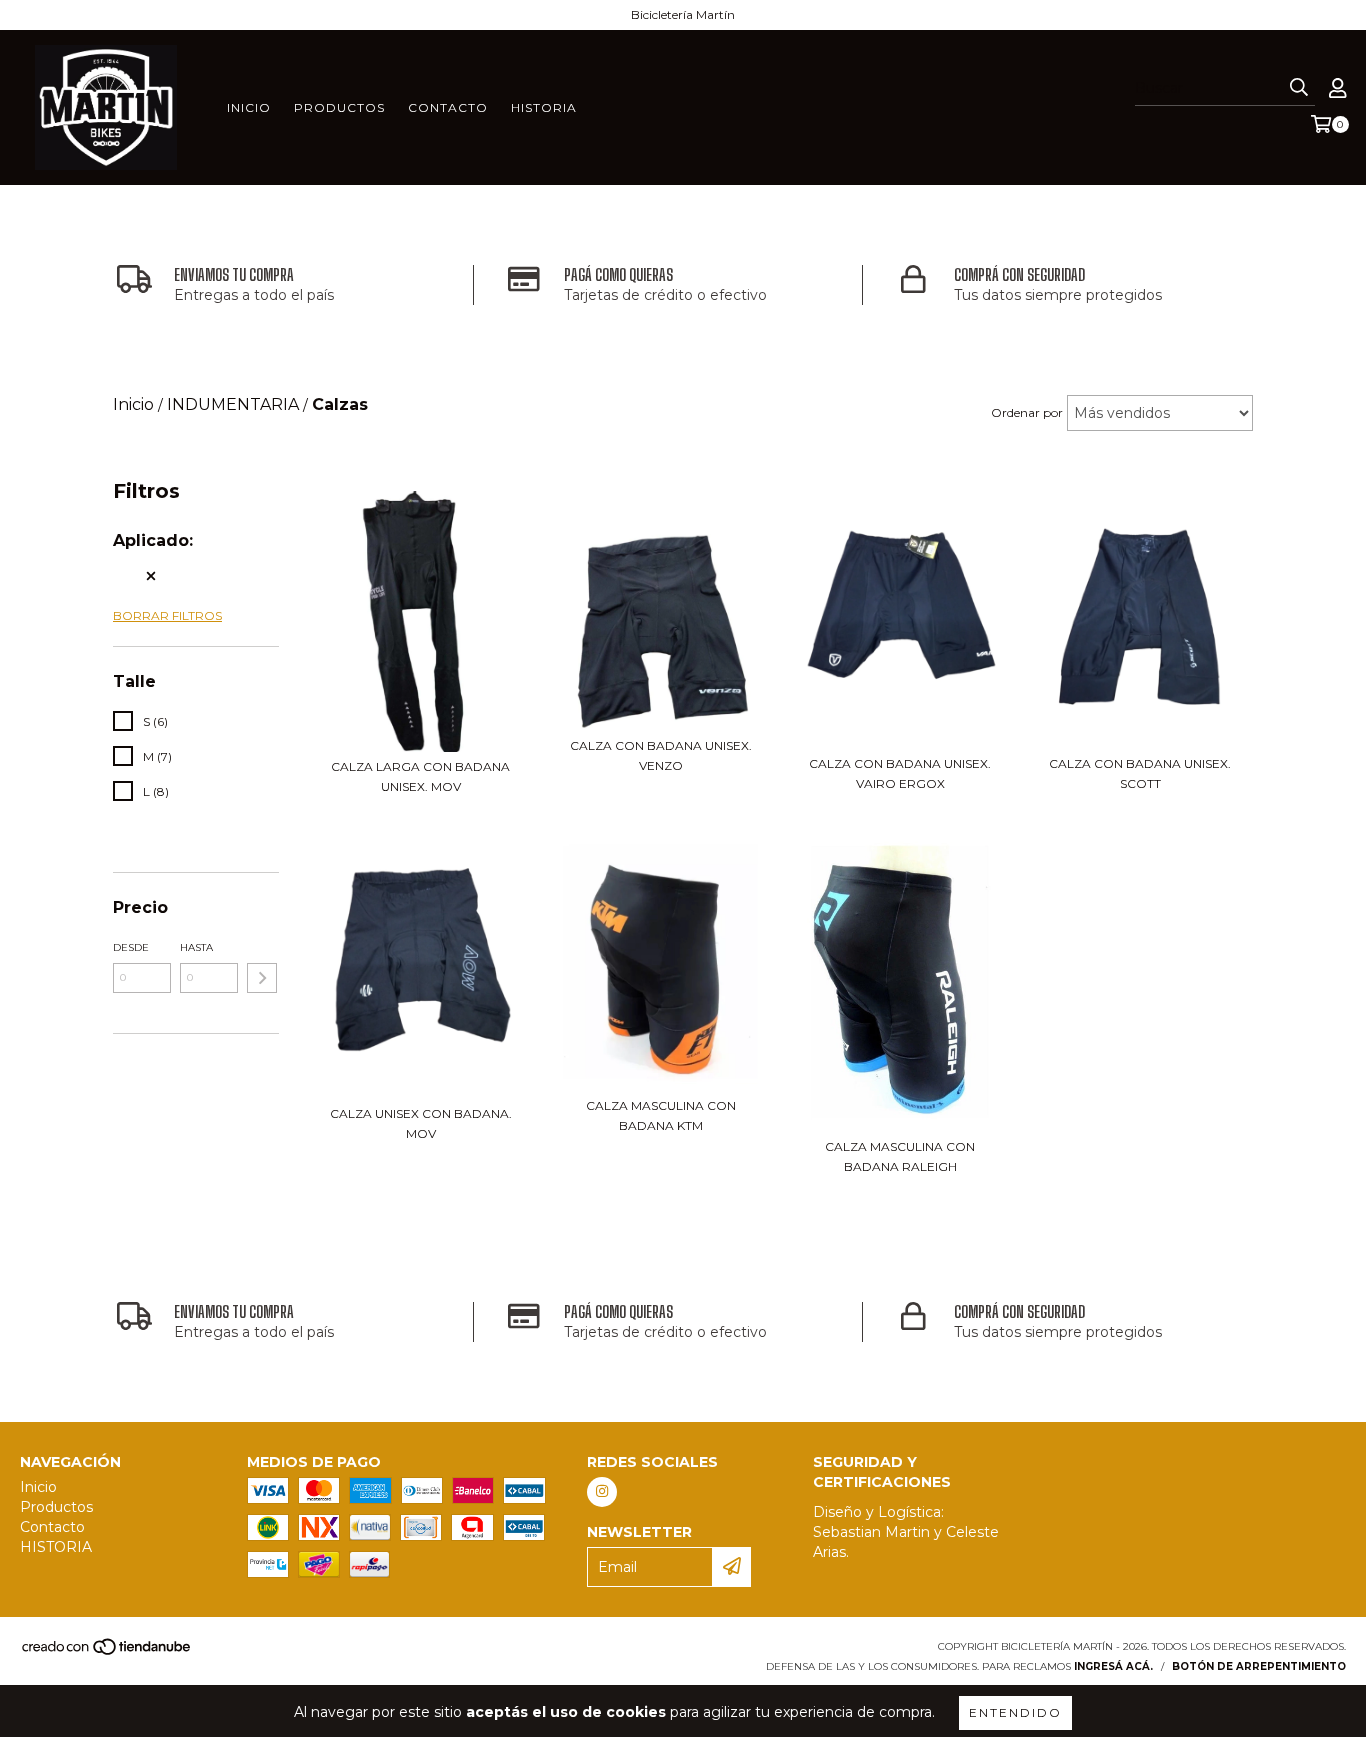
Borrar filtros (167, 615)
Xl (130, 576)
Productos (339, 107)
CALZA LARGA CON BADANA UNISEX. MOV (420, 776)
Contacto (448, 107)
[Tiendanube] (107, 1652)
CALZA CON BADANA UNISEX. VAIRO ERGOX (900, 773)
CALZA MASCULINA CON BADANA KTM (661, 1115)
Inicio (249, 107)
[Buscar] (1299, 88)
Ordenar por (1027, 412)
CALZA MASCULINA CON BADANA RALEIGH (900, 1156)
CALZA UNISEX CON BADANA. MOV (421, 1123)
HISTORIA (544, 107)
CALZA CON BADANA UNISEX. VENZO (661, 755)
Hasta (196, 947)
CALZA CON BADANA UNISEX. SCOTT (1140, 773)
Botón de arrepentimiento (1259, 1666)
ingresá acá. (1113, 1666)
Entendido (1015, 1712)
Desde (131, 947)
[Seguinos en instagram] (602, 1492)
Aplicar (262, 978)
